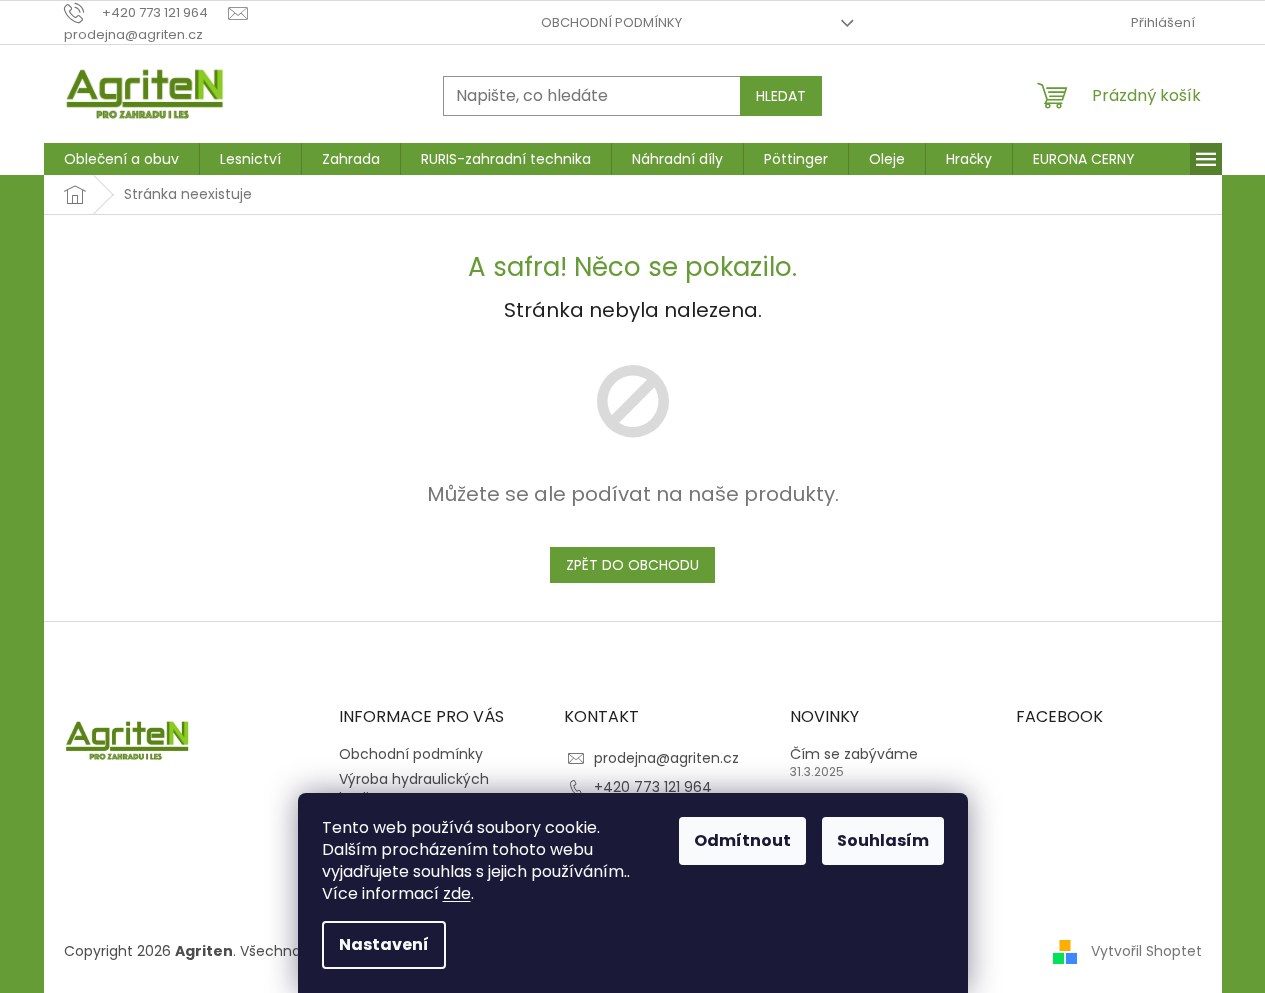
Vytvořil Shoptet (1146, 951)
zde (457, 893)
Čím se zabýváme (854, 754)
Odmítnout (742, 840)
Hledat (781, 96)
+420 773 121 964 (653, 787)
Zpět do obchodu (632, 565)
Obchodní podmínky (611, 22)
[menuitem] (121, 159)
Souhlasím (883, 840)
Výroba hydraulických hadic (414, 788)
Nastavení (384, 944)
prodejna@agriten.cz (666, 758)
